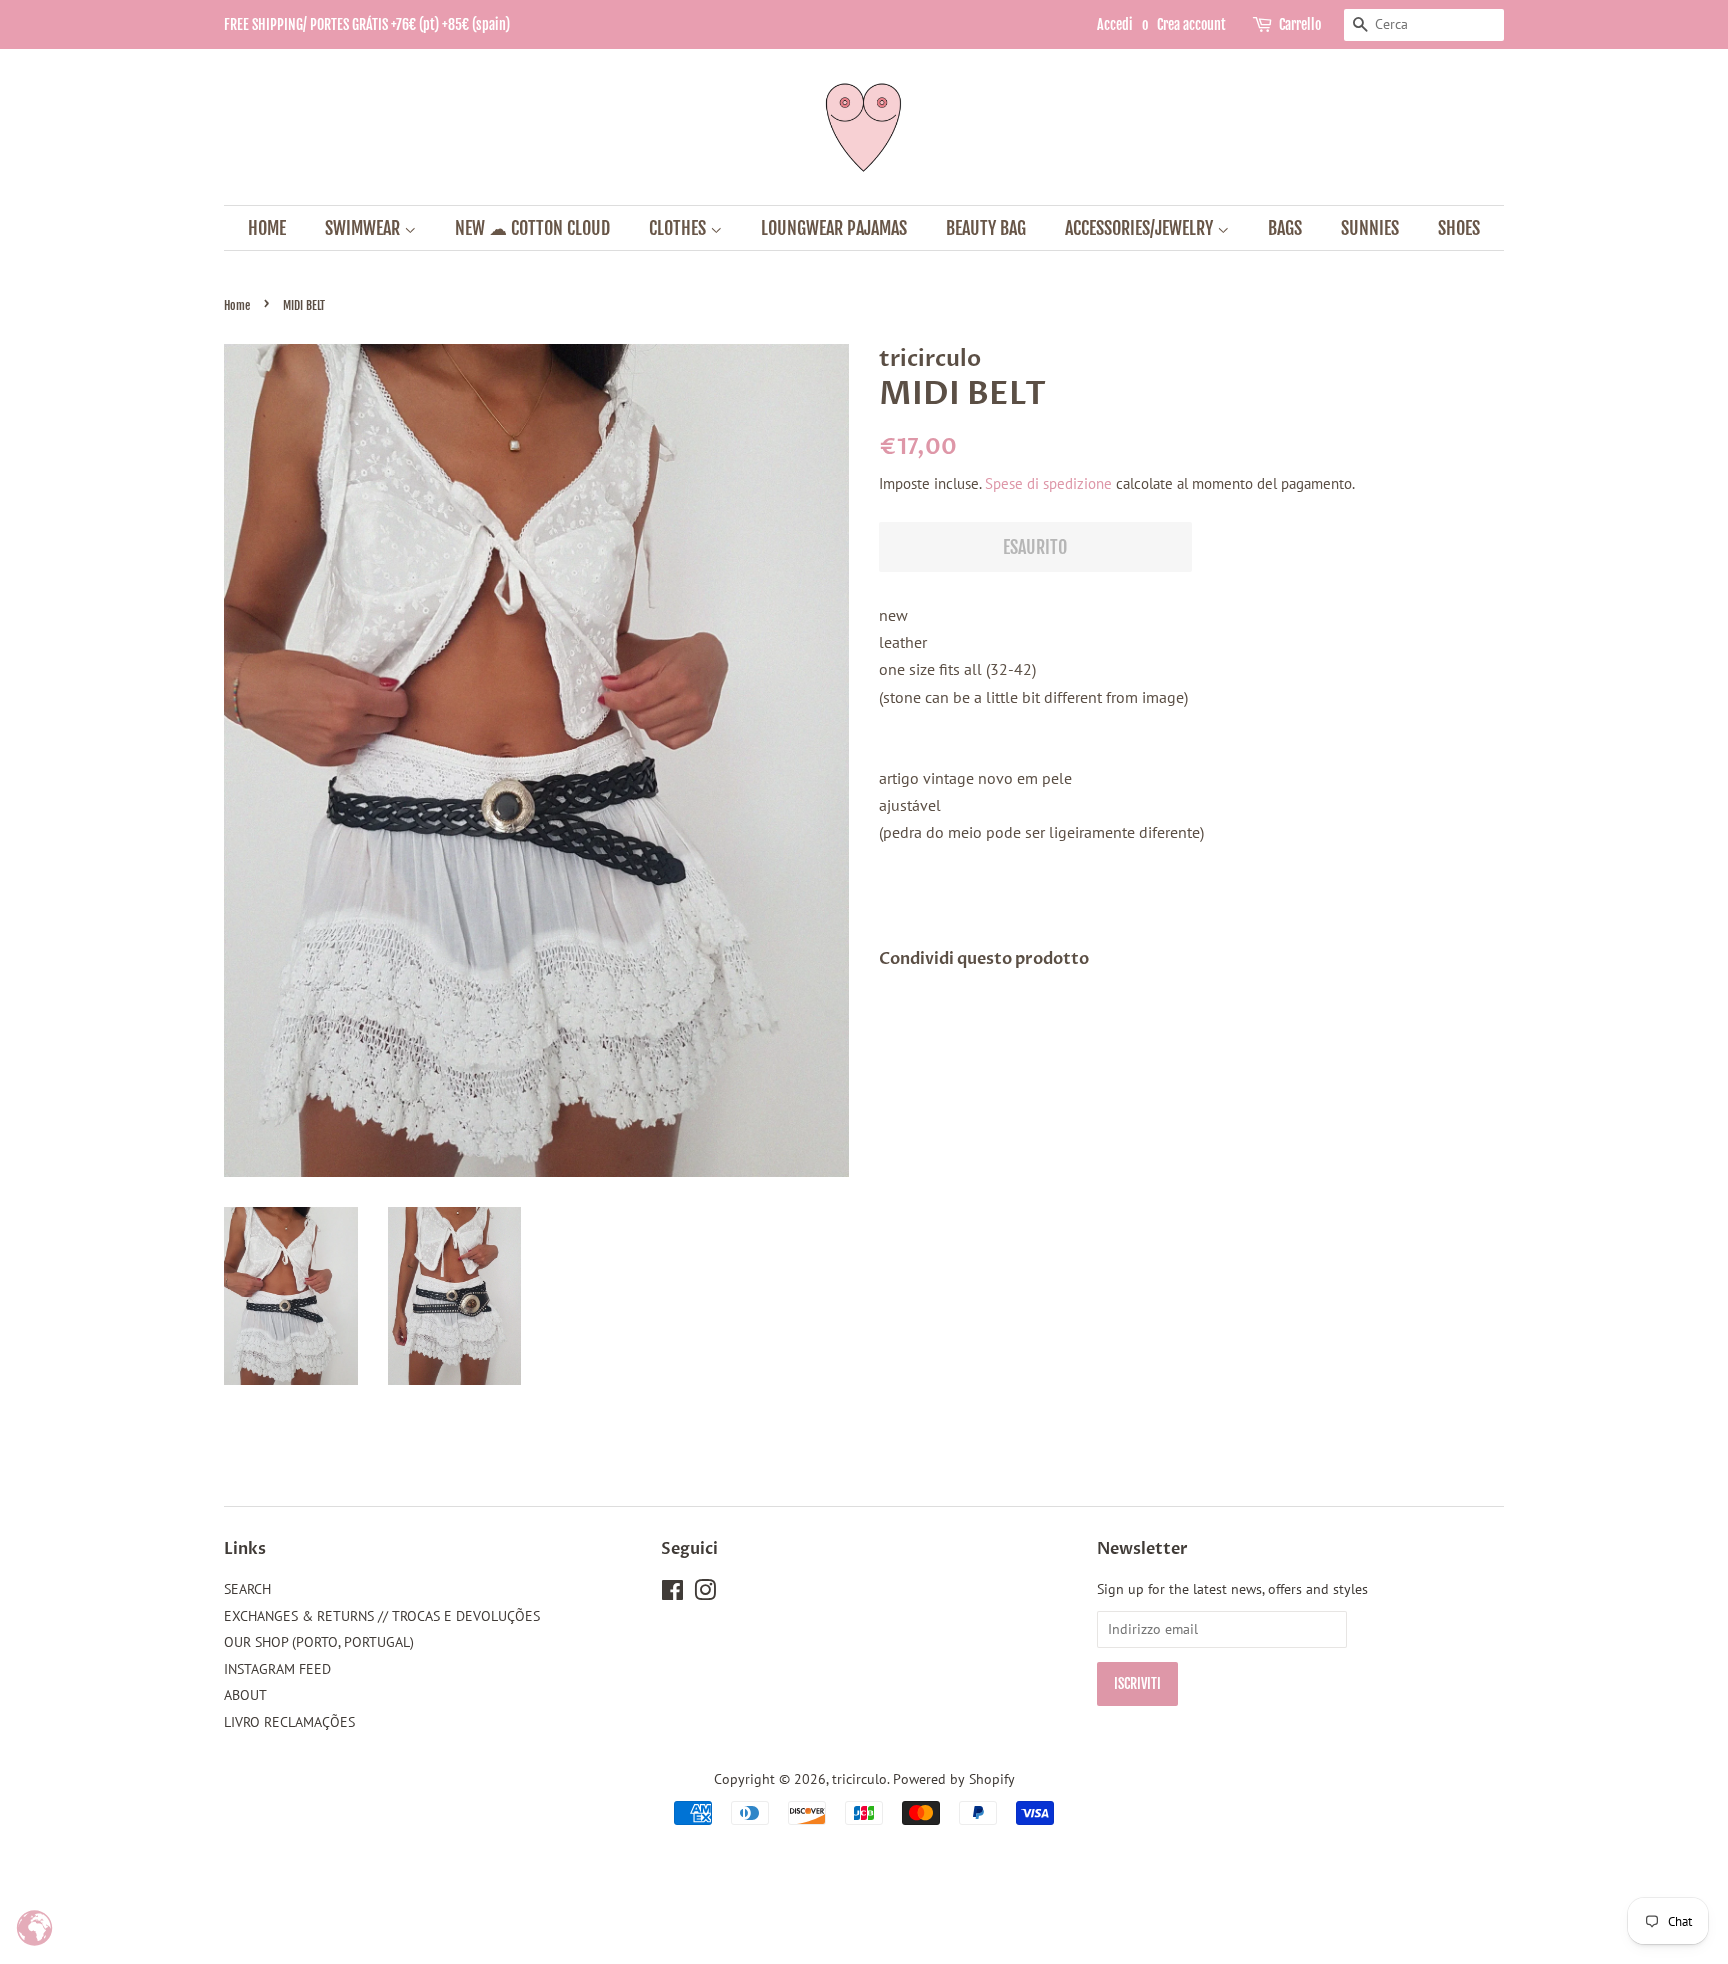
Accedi (1115, 24)
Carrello (1300, 24)
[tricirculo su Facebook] (672, 1594)
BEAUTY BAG (986, 228)
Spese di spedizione (1048, 483)
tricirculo (859, 1779)
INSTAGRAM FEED (277, 1669)
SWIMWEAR (364, 228)
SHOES (1459, 228)
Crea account (1191, 24)
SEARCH (247, 1589)
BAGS (1285, 228)
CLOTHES (679, 228)
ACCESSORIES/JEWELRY (1141, 228)
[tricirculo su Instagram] (705, 1594)
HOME (267, 228)
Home (237, 305)
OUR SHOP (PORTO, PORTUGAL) (319, 1642)
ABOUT (245, 1695)
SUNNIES (1370, 228)
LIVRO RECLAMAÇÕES (289, 1722)
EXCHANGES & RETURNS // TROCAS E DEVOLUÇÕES (382, 1616)
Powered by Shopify (954, 1779)
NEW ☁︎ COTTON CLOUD (532, 228)
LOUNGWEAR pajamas (834, 228)
